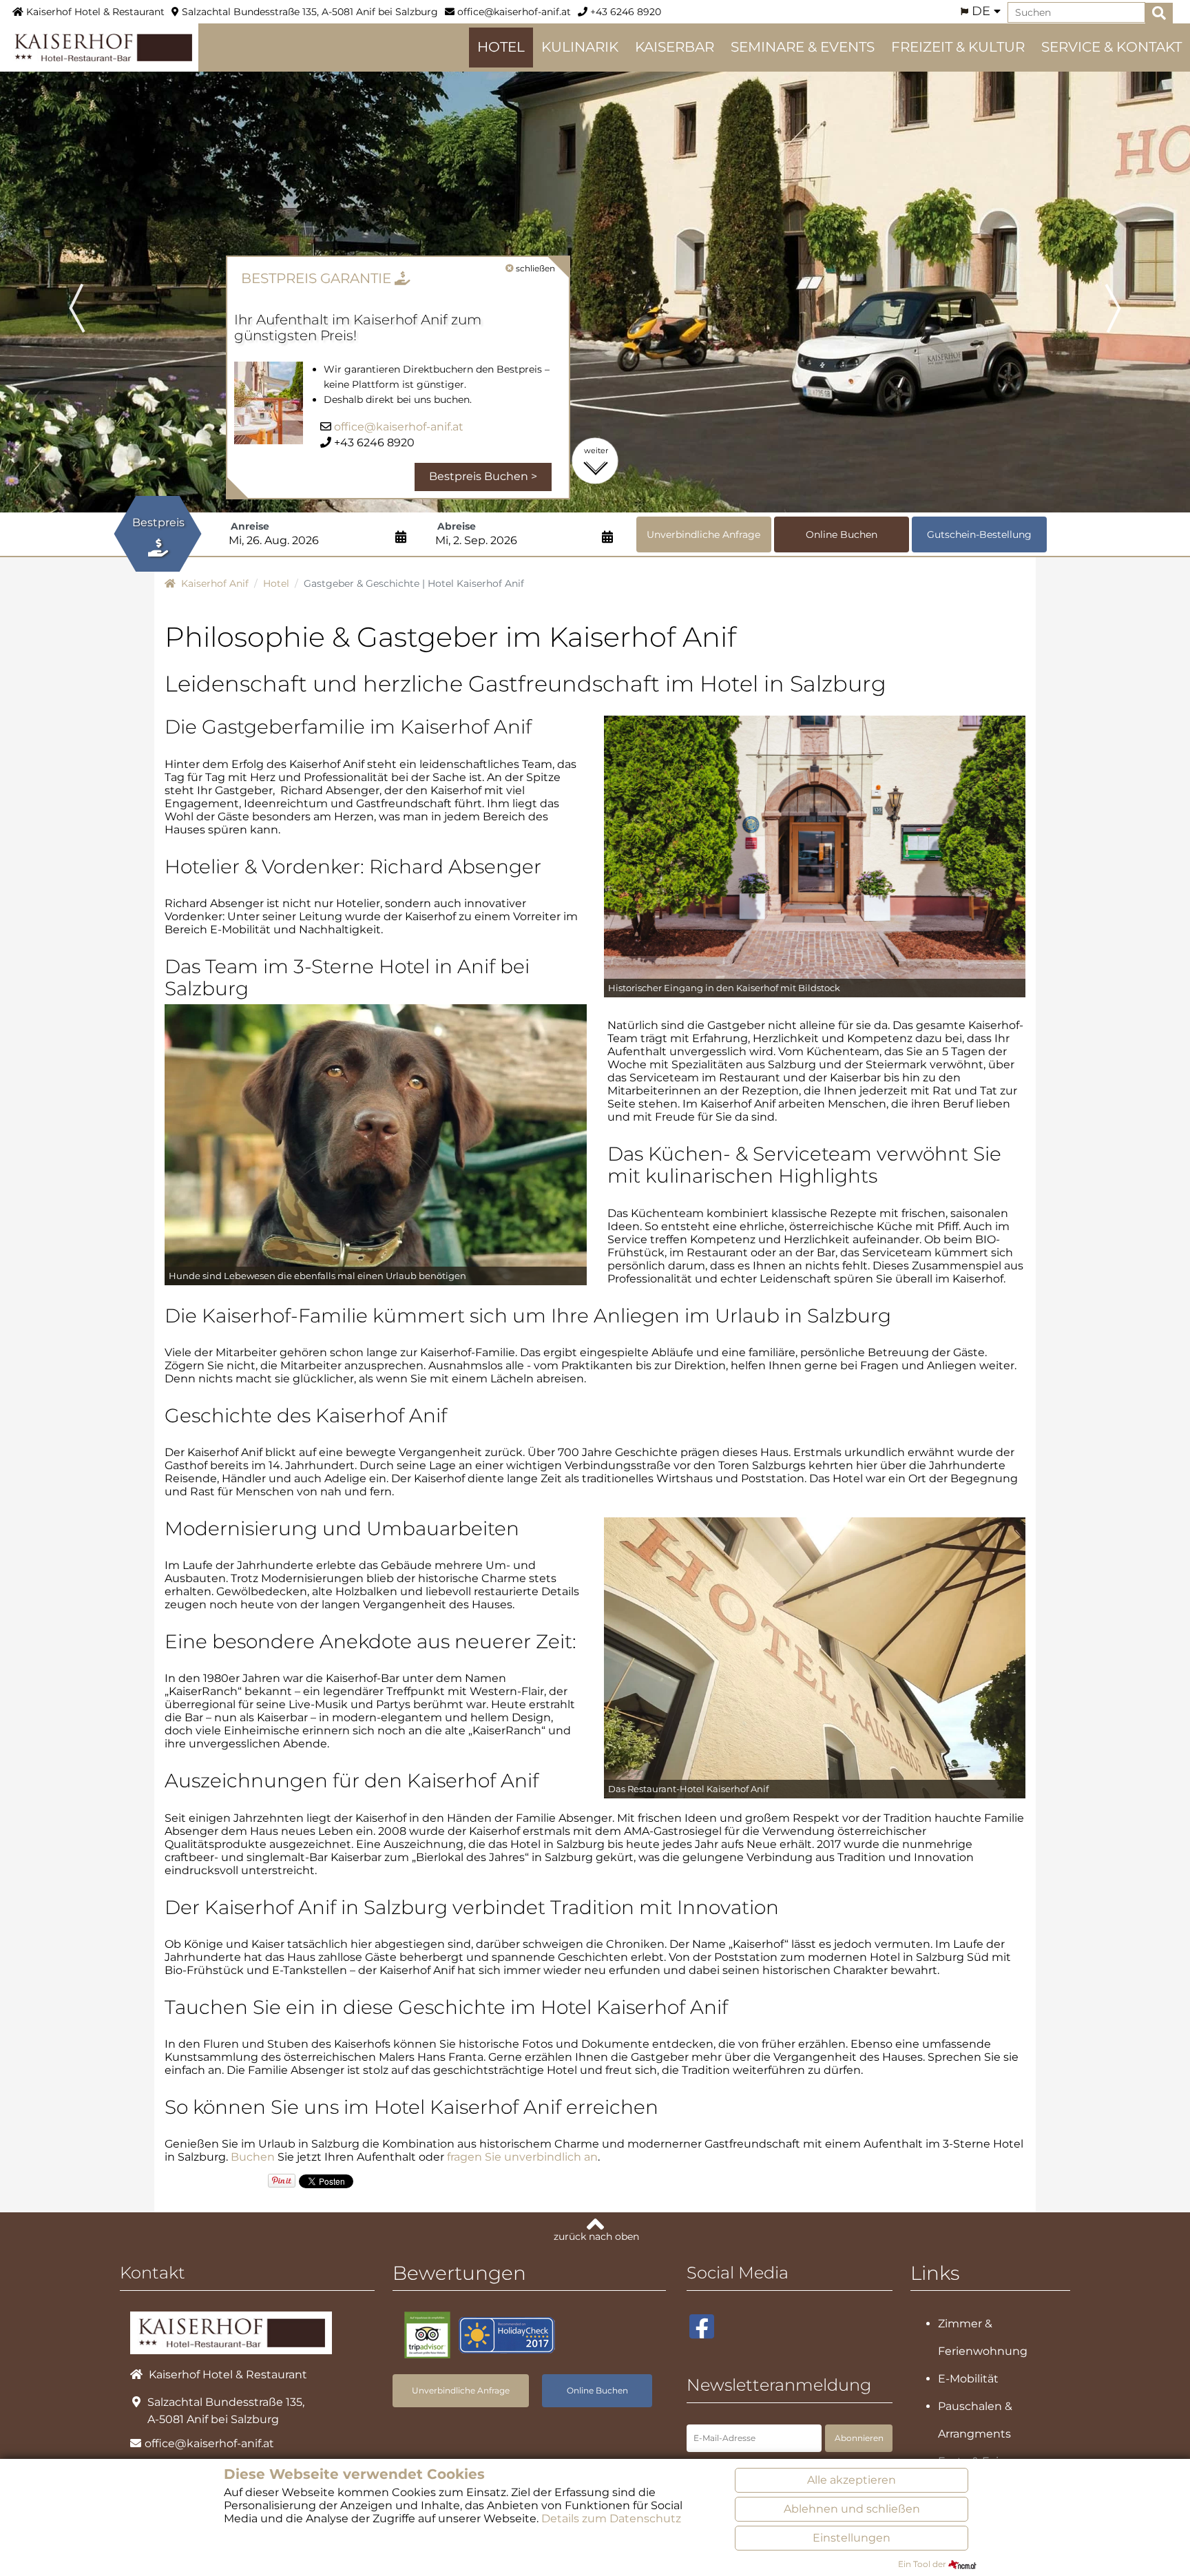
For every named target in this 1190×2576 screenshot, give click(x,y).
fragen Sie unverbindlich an (522, 2157)
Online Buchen (842, 534)
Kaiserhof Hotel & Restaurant (94, 12)
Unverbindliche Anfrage (703, 534)
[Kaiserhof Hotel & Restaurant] (99, 46)
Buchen (253, 2157)
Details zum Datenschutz (611, 2518)
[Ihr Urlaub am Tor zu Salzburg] (815, 1657)
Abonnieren (859, 2438)
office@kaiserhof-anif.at (513, 12)
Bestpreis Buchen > (483, 476)
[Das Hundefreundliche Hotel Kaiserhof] (376, 1144)
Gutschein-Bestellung (979, 534)
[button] (89, 289)
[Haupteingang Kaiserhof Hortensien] (815, 856)
